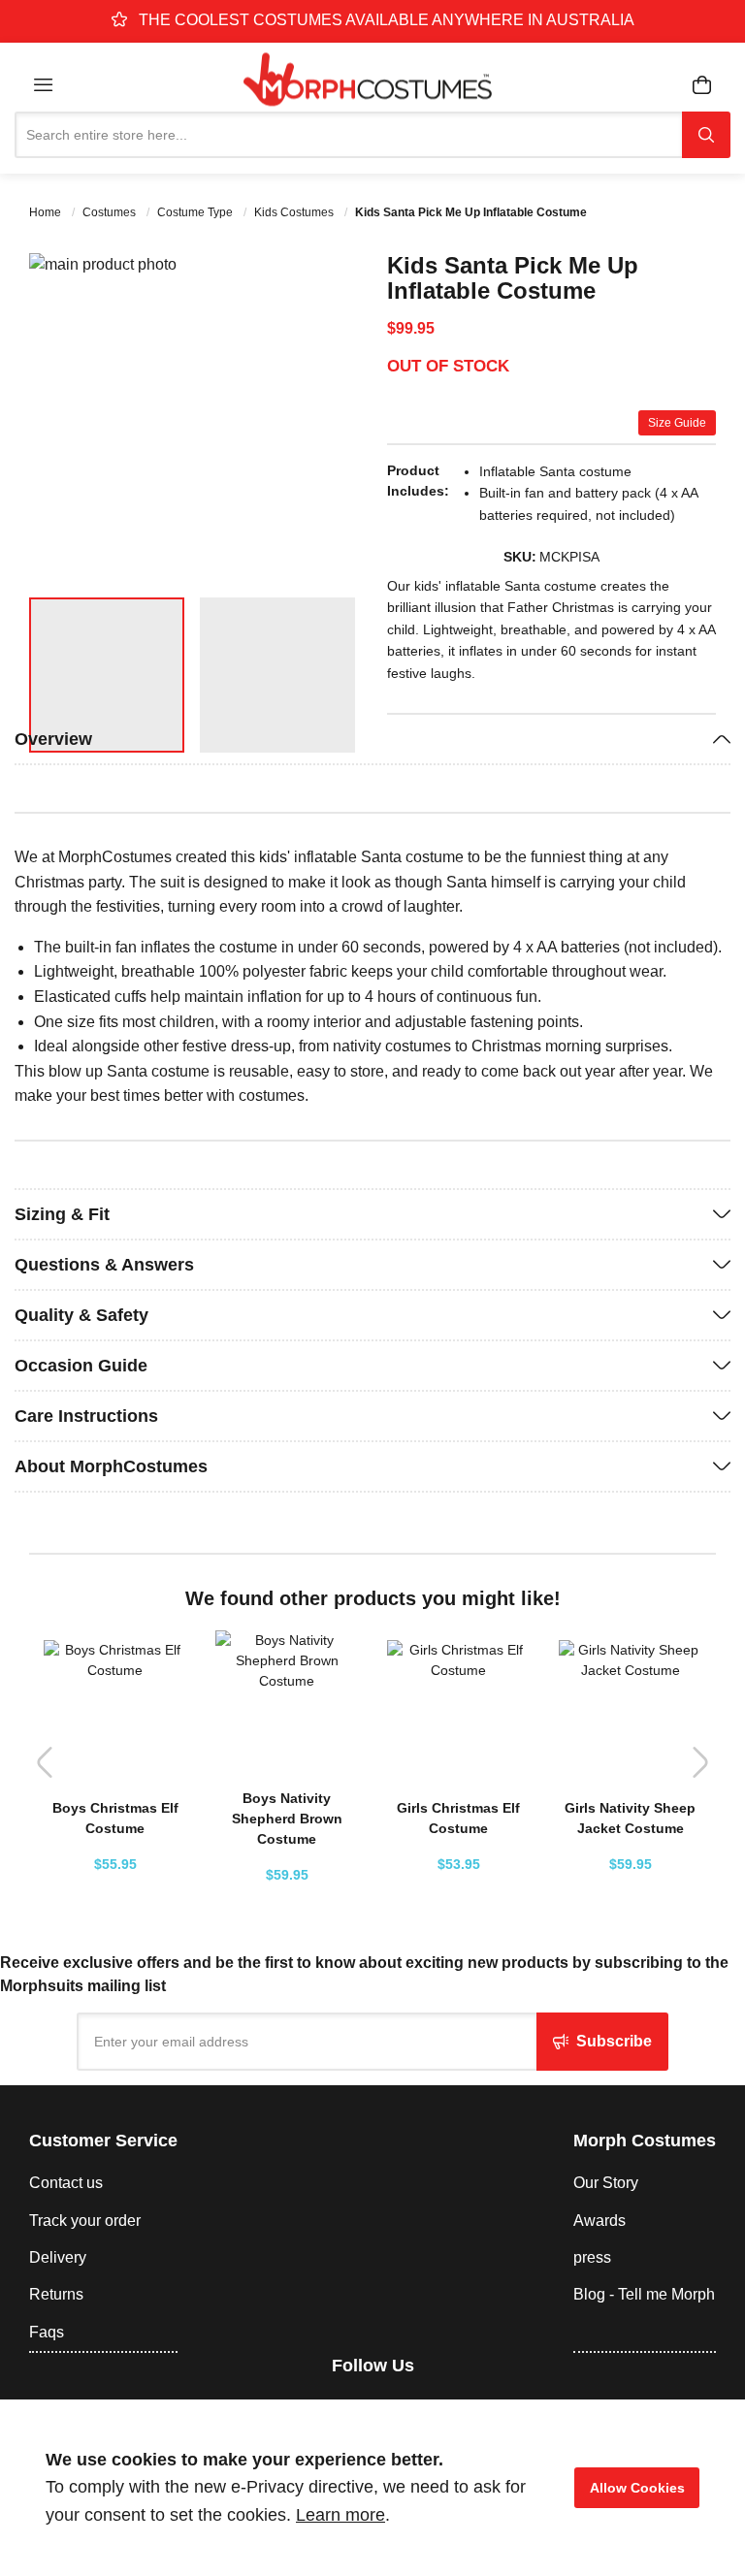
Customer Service (103, 2141)
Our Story (606, 2183)
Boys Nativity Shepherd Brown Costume (287, 1819)
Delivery (58, 2257)
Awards (599, 2221)
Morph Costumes (645, 2141)
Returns (56, 2294)
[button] (319, 418)
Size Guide (677, 423)
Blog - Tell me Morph (644, 2294)
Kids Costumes (295, 212)
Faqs (47, 2332)
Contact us (66, 2183)
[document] (372, 2488)
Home (47, 212)
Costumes (111, 212)
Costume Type (196, 212)
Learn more (340, 2515)
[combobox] (348, 135)
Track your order (85, 2221)
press (592, 2257)
